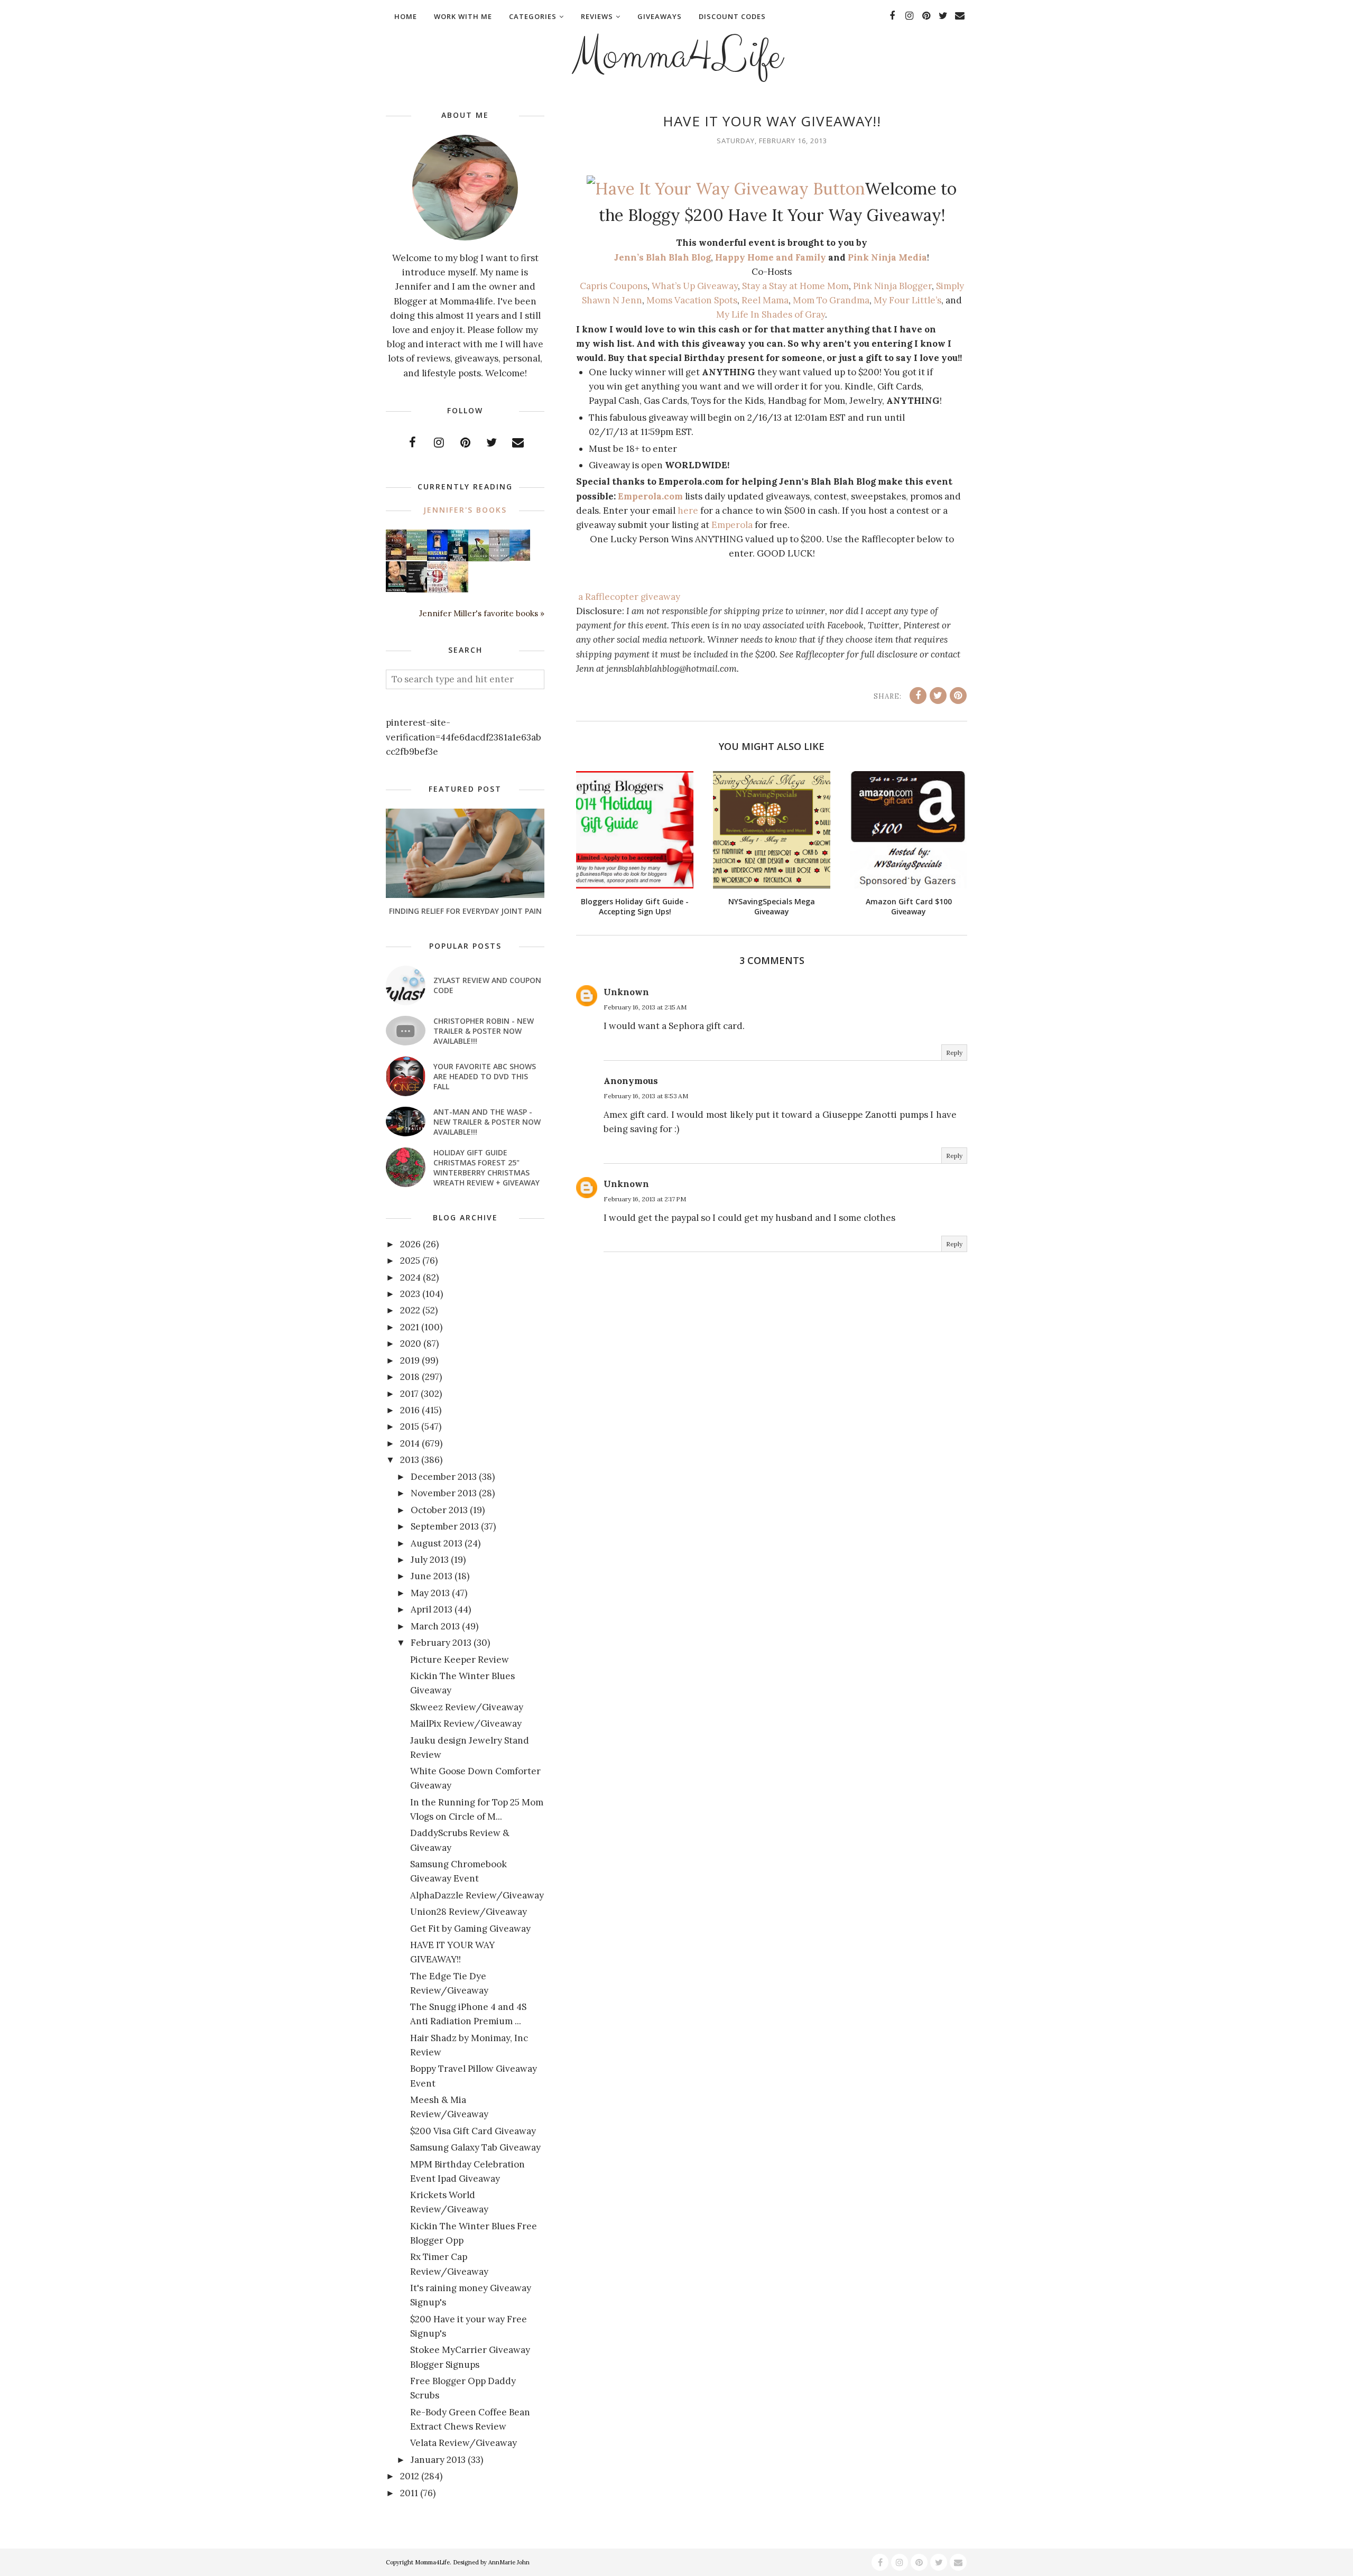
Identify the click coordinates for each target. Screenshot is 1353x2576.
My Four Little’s (907, 300)
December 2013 (444, 1477)
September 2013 (445, 1526)
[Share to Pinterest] (958, 696)
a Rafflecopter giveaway (629, 597)
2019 (410, 1360)
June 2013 (432, 1576)
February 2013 (441, 1643)
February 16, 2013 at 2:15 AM (645, 1007)
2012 (410, 2476)
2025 (410, 1261)
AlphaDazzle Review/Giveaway (477, 1895)
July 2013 (430, 1560)
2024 (410, 1277)
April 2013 (432, 1609)
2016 (410, 1410)
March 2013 (435, 1626)
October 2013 (439, 1510)
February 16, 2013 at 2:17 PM (645, 1199)
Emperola (732, 525)
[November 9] (437, 590)
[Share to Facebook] (918, 696)
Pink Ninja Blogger (892, 286)
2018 (410, 1377)
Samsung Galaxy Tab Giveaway (475, 2147)
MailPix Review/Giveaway (466, 1723)
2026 (410, 1244)
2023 (410, 1294)
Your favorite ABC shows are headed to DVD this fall (485, 1076)
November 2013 (444, 1493)
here (688, 511)
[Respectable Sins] (396, 557)
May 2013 (430, 1593)
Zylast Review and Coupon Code (487, 985)
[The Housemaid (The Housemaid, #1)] (437, 558)
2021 (410, 1327)
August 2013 (437, 1543)
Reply (954, 1053)
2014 (410, 1443)
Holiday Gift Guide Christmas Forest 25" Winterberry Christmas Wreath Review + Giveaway (486, 1167)
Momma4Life (676, 56)
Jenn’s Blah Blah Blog (662, 257)
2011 (409, 2493)
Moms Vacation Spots (692, 300)
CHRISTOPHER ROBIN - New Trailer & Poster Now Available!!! (484, 1031)
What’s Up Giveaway (695, 286)
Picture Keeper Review (460, 1660)
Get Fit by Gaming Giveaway (470, 1929)
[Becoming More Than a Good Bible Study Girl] (396, 589)
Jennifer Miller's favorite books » (482, 613)
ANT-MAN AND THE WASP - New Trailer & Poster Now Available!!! (487, 1122)
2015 (410, 1426)
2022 (410, 1310)
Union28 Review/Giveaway (469, 1912)
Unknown (626, 992)
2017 (409, 1394)
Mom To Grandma (831, 300)
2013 (410, 1460)
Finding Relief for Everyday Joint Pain (465, 911)
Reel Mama (765, 300)
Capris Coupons (614, 286)
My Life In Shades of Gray (771, 314)
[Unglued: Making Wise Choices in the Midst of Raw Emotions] (479, 559)
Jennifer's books (465, 510)
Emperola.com (650, 496)
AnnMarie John (509, 2562)
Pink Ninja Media (887, 257)
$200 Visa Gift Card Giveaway (473, 2131)
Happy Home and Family (771, 257)
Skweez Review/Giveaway (467, 1707)
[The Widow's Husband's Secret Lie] (458, 559)
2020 (411, 1343)
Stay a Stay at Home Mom (795, 286)
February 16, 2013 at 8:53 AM (646, 1096)
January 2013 (438, 2460)
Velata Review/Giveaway (464, 2443)
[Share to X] (938, 696)
